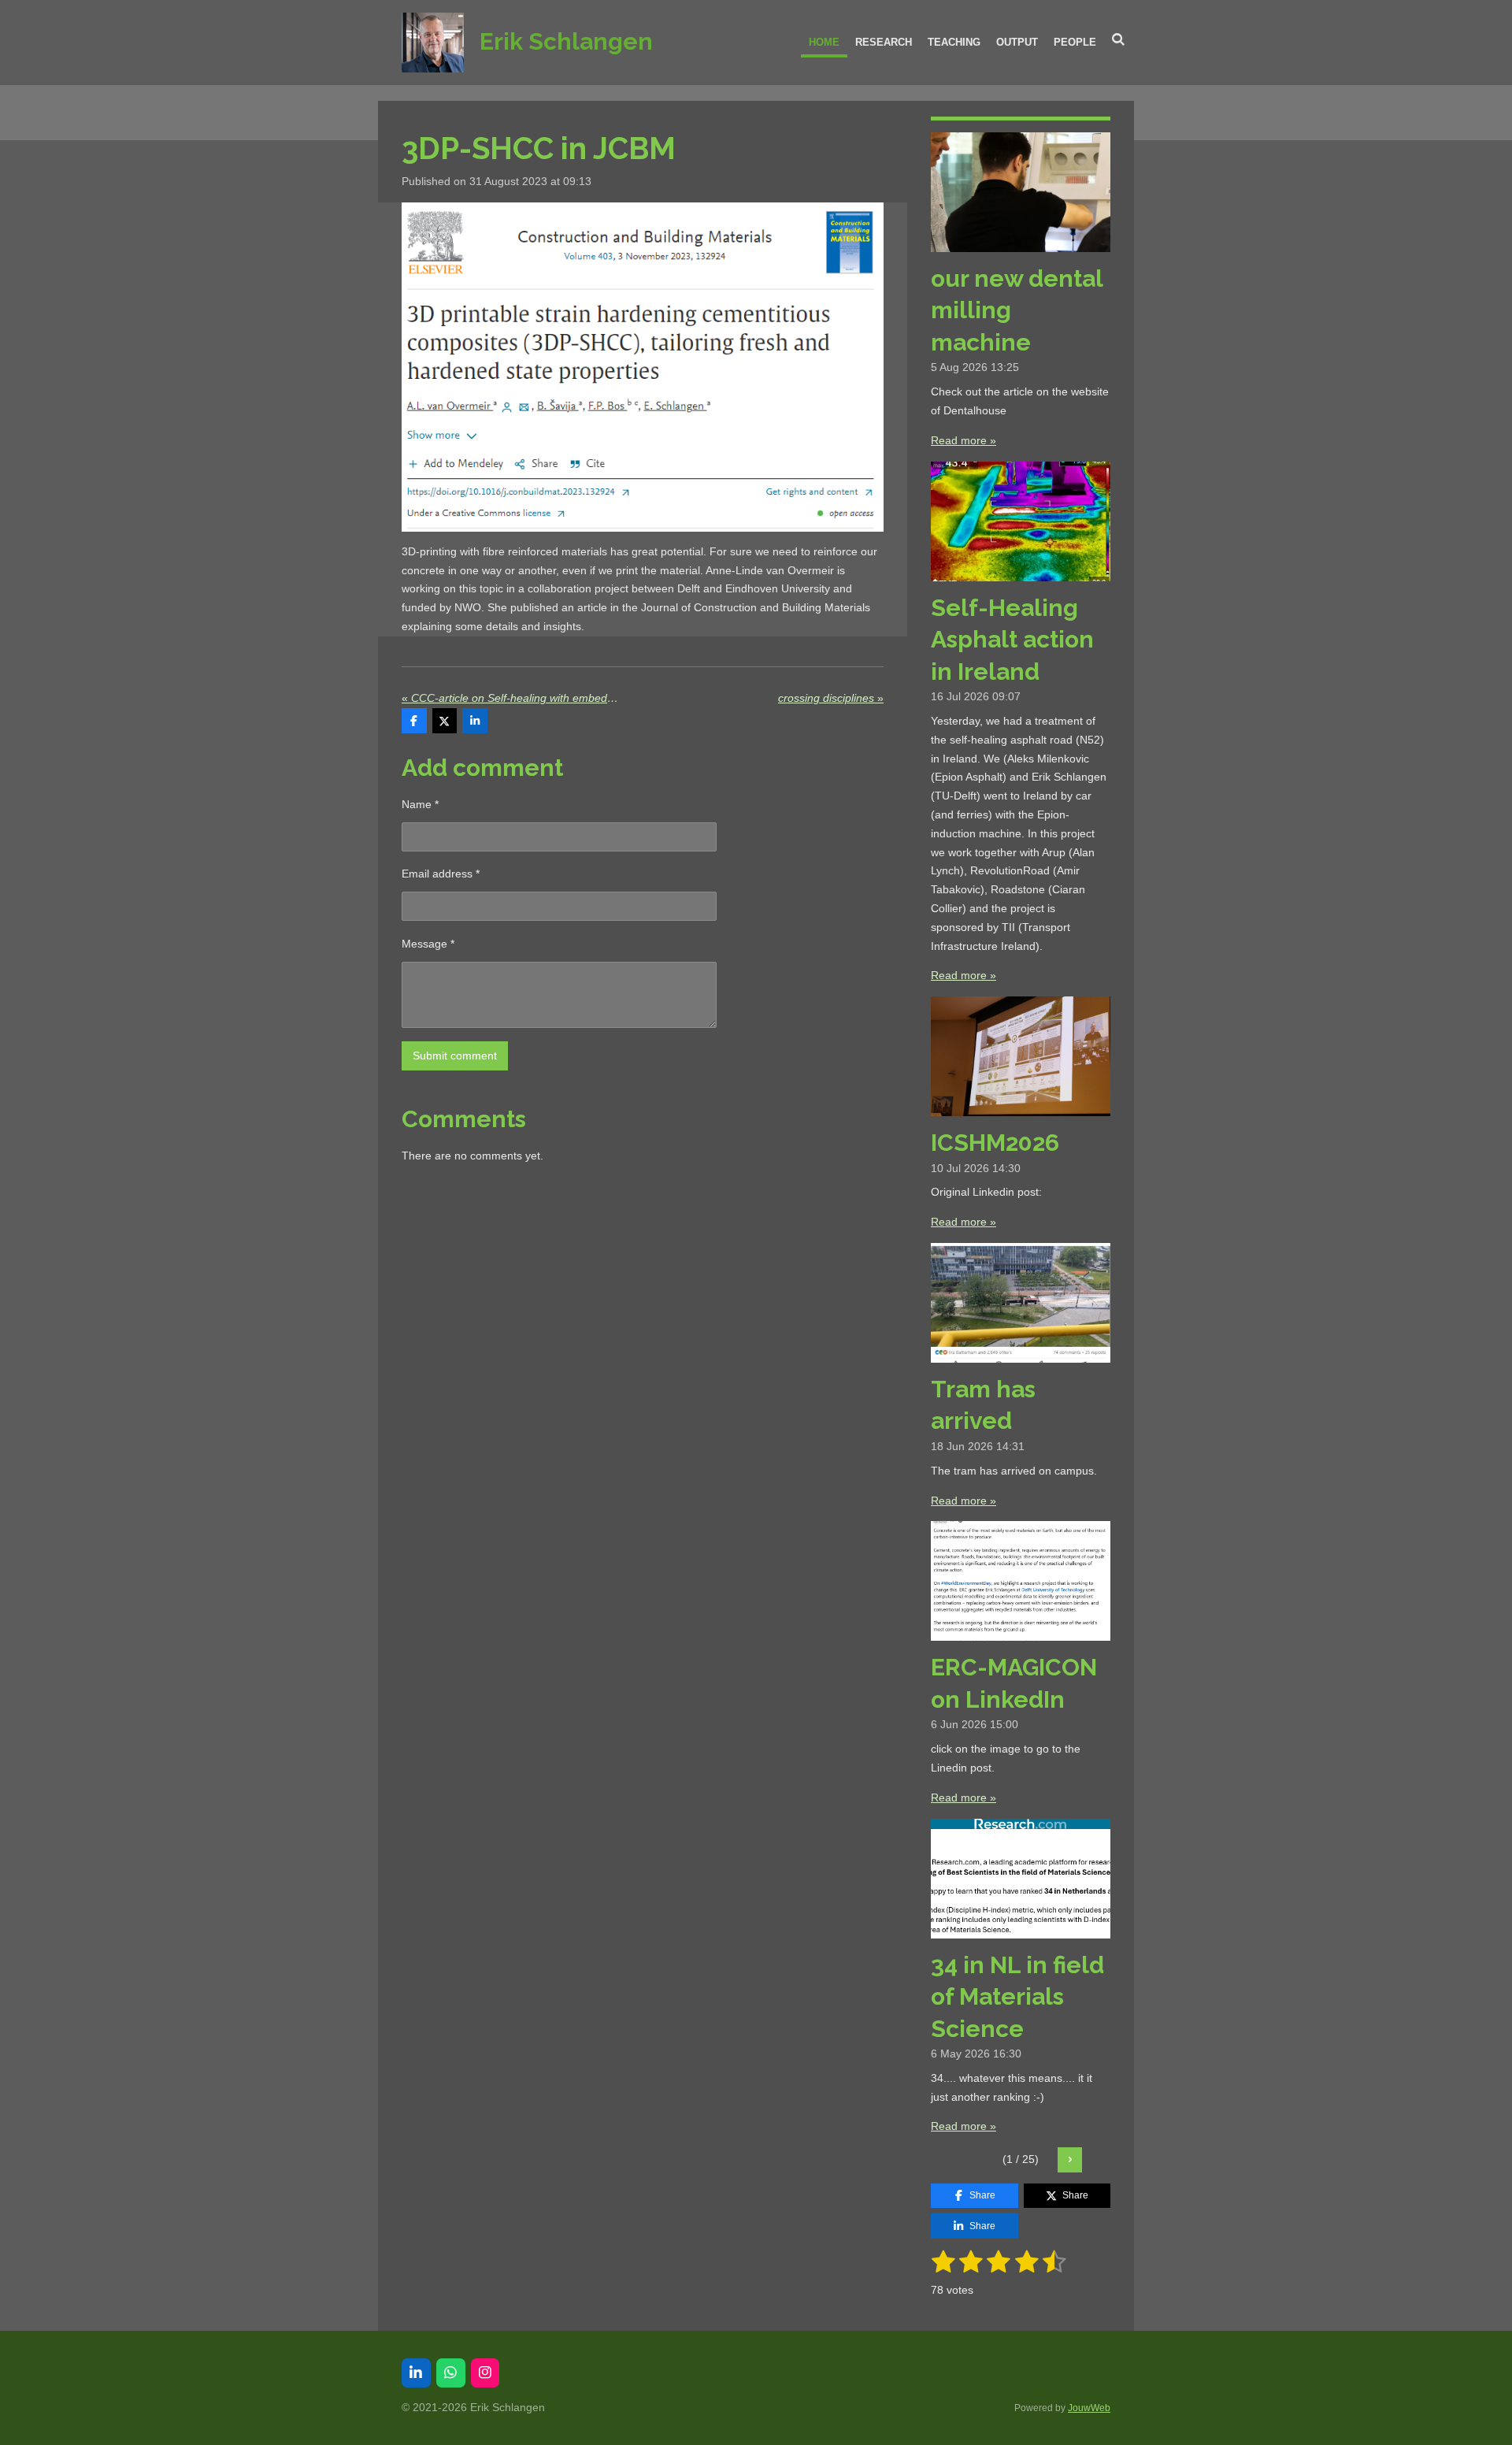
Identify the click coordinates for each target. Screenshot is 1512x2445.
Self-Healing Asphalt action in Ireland (1012, 640)
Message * (428, 944)
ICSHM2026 (995, 1143)
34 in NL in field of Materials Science (1017, 1997)
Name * (420, 804)
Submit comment (455, 1056)
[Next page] (1070, 2160)
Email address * (441, 874)
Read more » (964, 440)
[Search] (1119, 40)
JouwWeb (1089, 2408)
